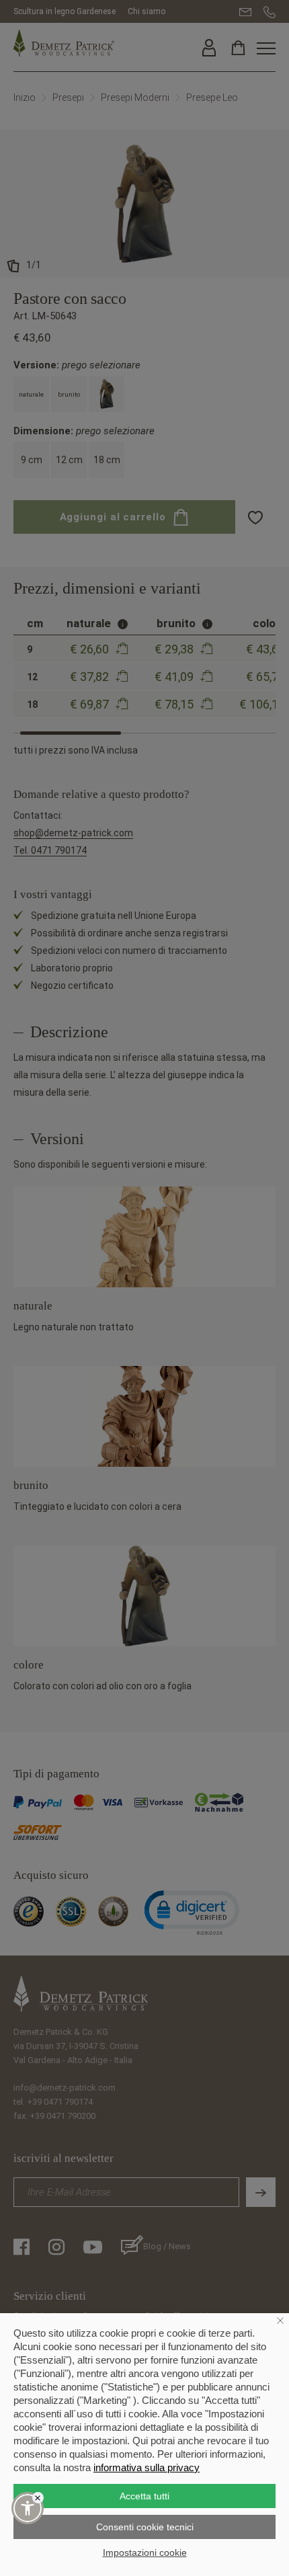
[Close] (38, 2498)
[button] (28, 2508)
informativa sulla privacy (147, 2467)
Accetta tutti (144, 2496)
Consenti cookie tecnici (145, 2527)
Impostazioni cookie (145, 2552)
